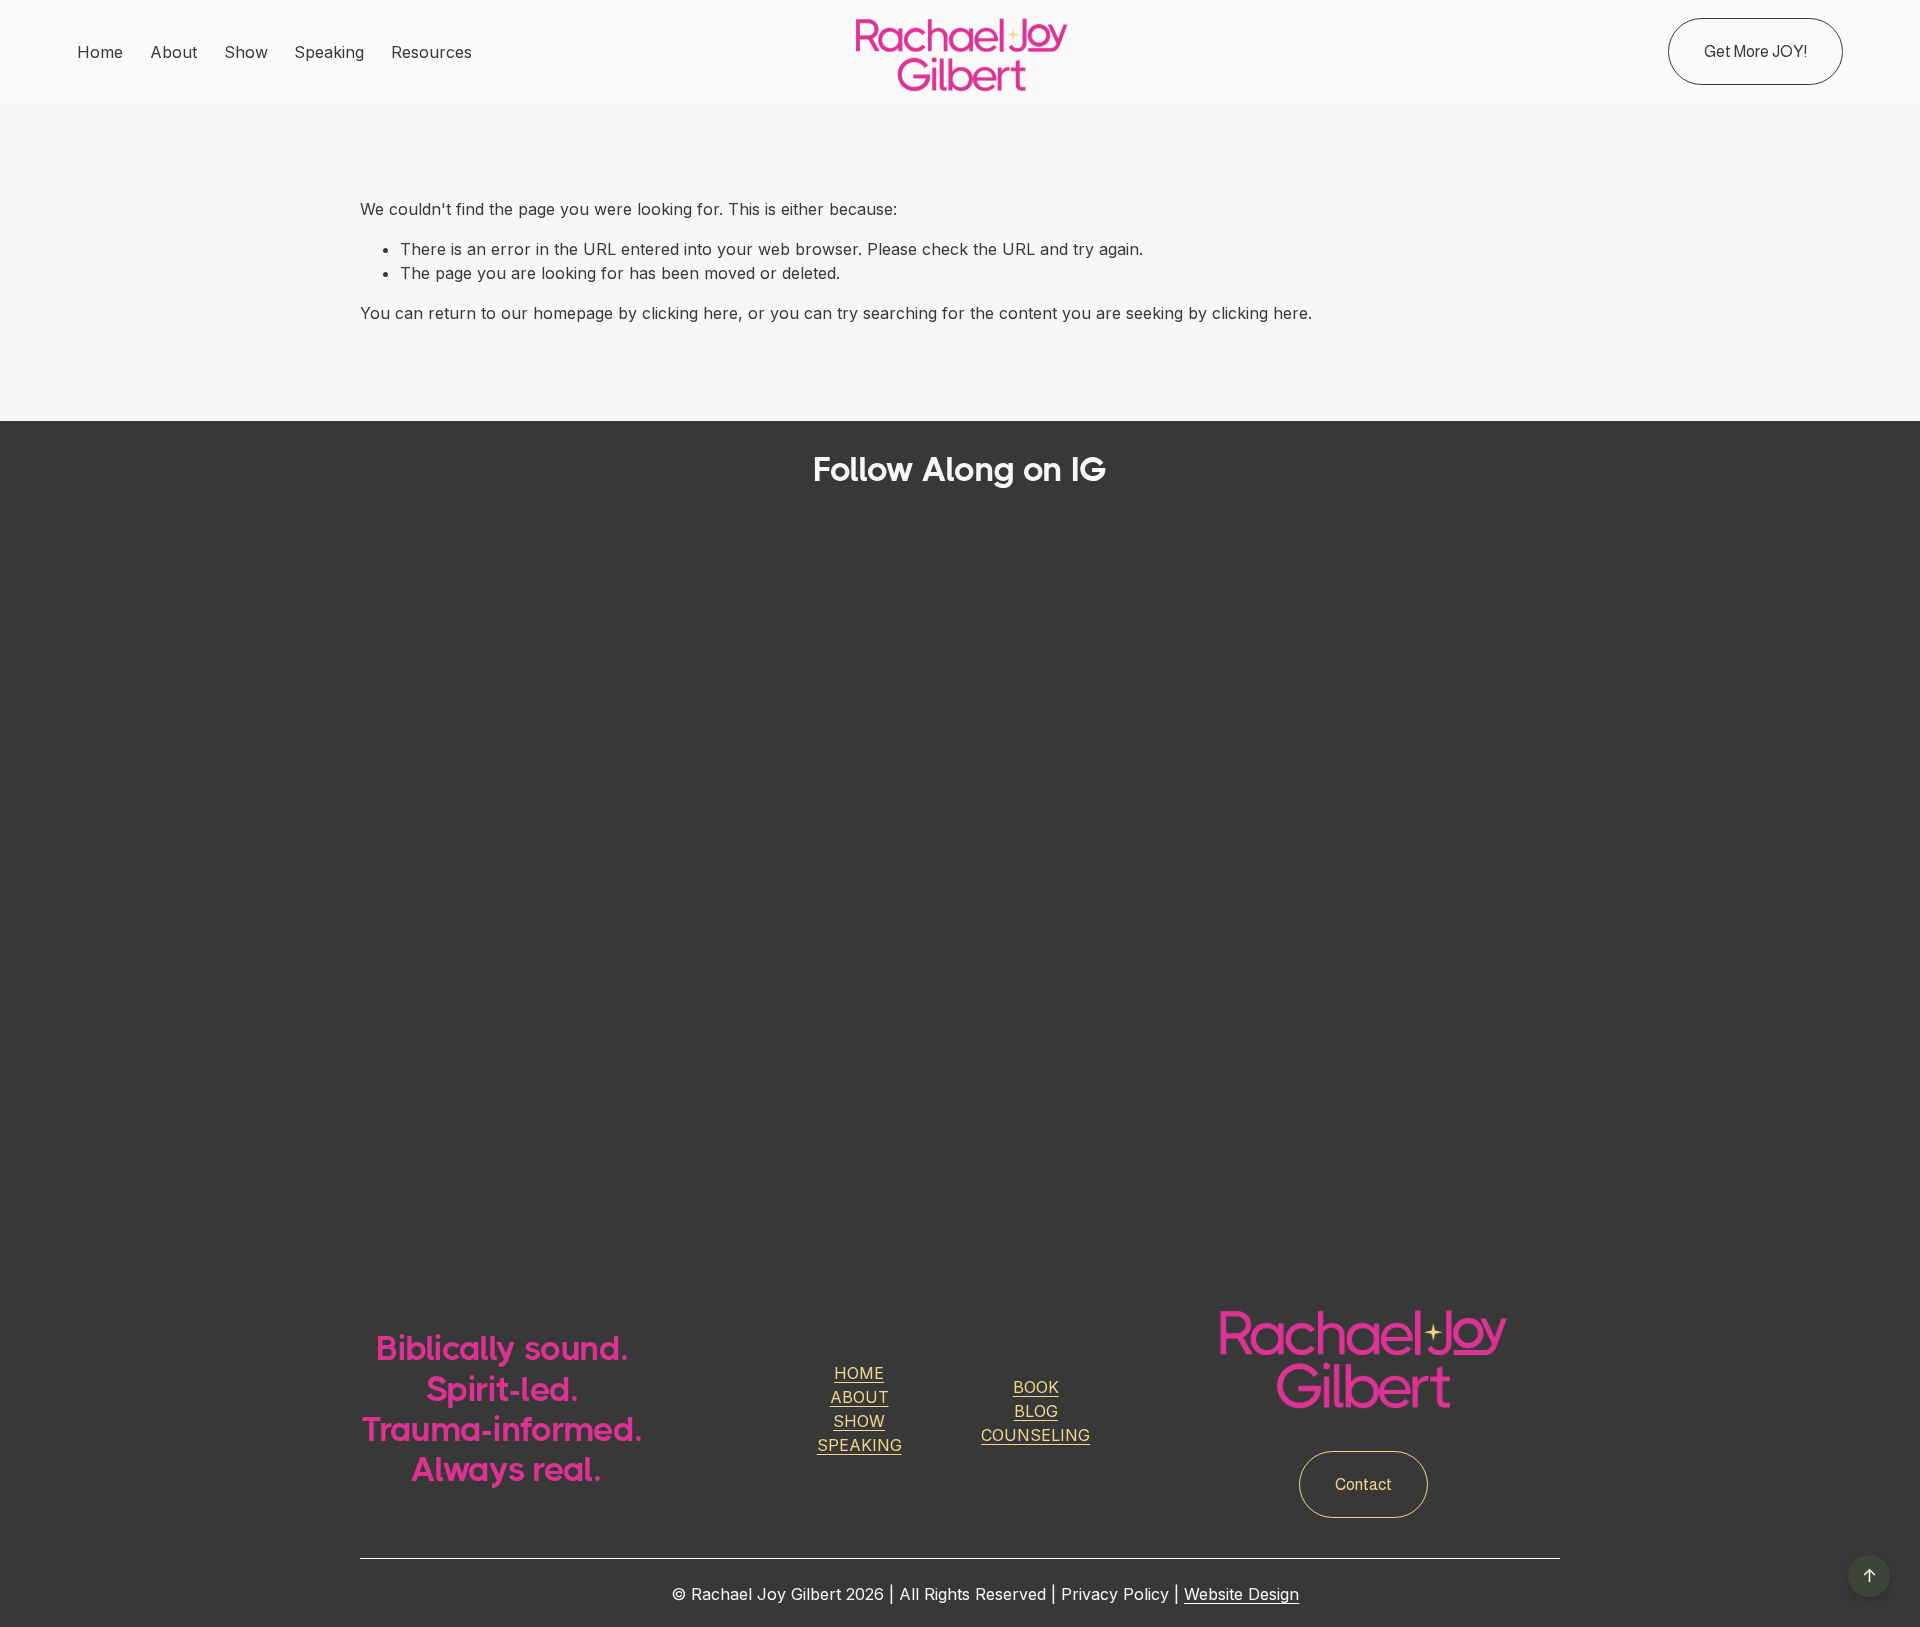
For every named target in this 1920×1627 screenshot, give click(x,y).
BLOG (1036, 1411)
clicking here (690, 313)
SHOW (859, 1421)
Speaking (329, 52)
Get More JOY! (1755, 51)
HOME (859, 1373)
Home (100, 52)
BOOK (1036, 1387)
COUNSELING (1035, 1435)
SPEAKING (859, 1445)
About (173, 52)
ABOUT (859, 1397)
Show (246, 52)
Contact (1363, 1484)
